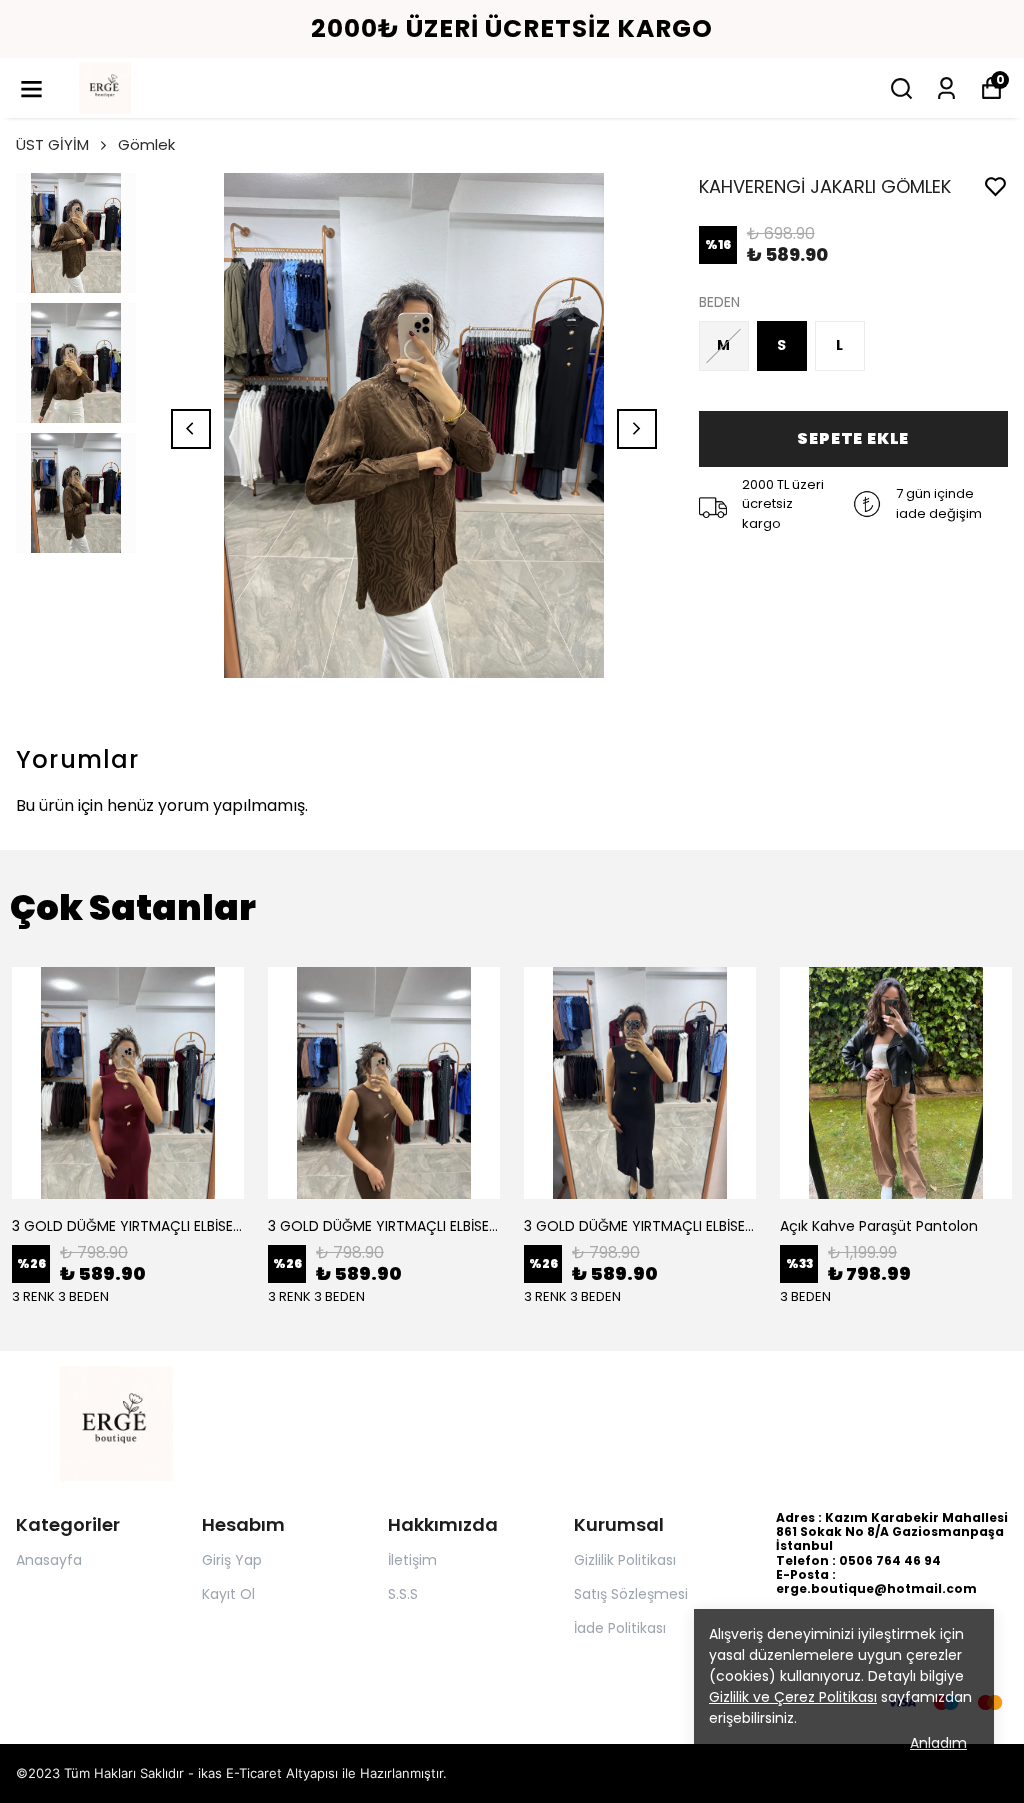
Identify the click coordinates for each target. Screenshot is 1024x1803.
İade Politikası (620, 1628)
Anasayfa (49, 1560)
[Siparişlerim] (946, 88)
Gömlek (146, 144)
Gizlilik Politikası (625, 1560)
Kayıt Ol (228, 1594)
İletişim (412, 1560)
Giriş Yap (232, 1560)
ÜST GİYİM (52, 144)
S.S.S (403, 1594)
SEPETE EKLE (853, 438)
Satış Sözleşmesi (631, 1594)
